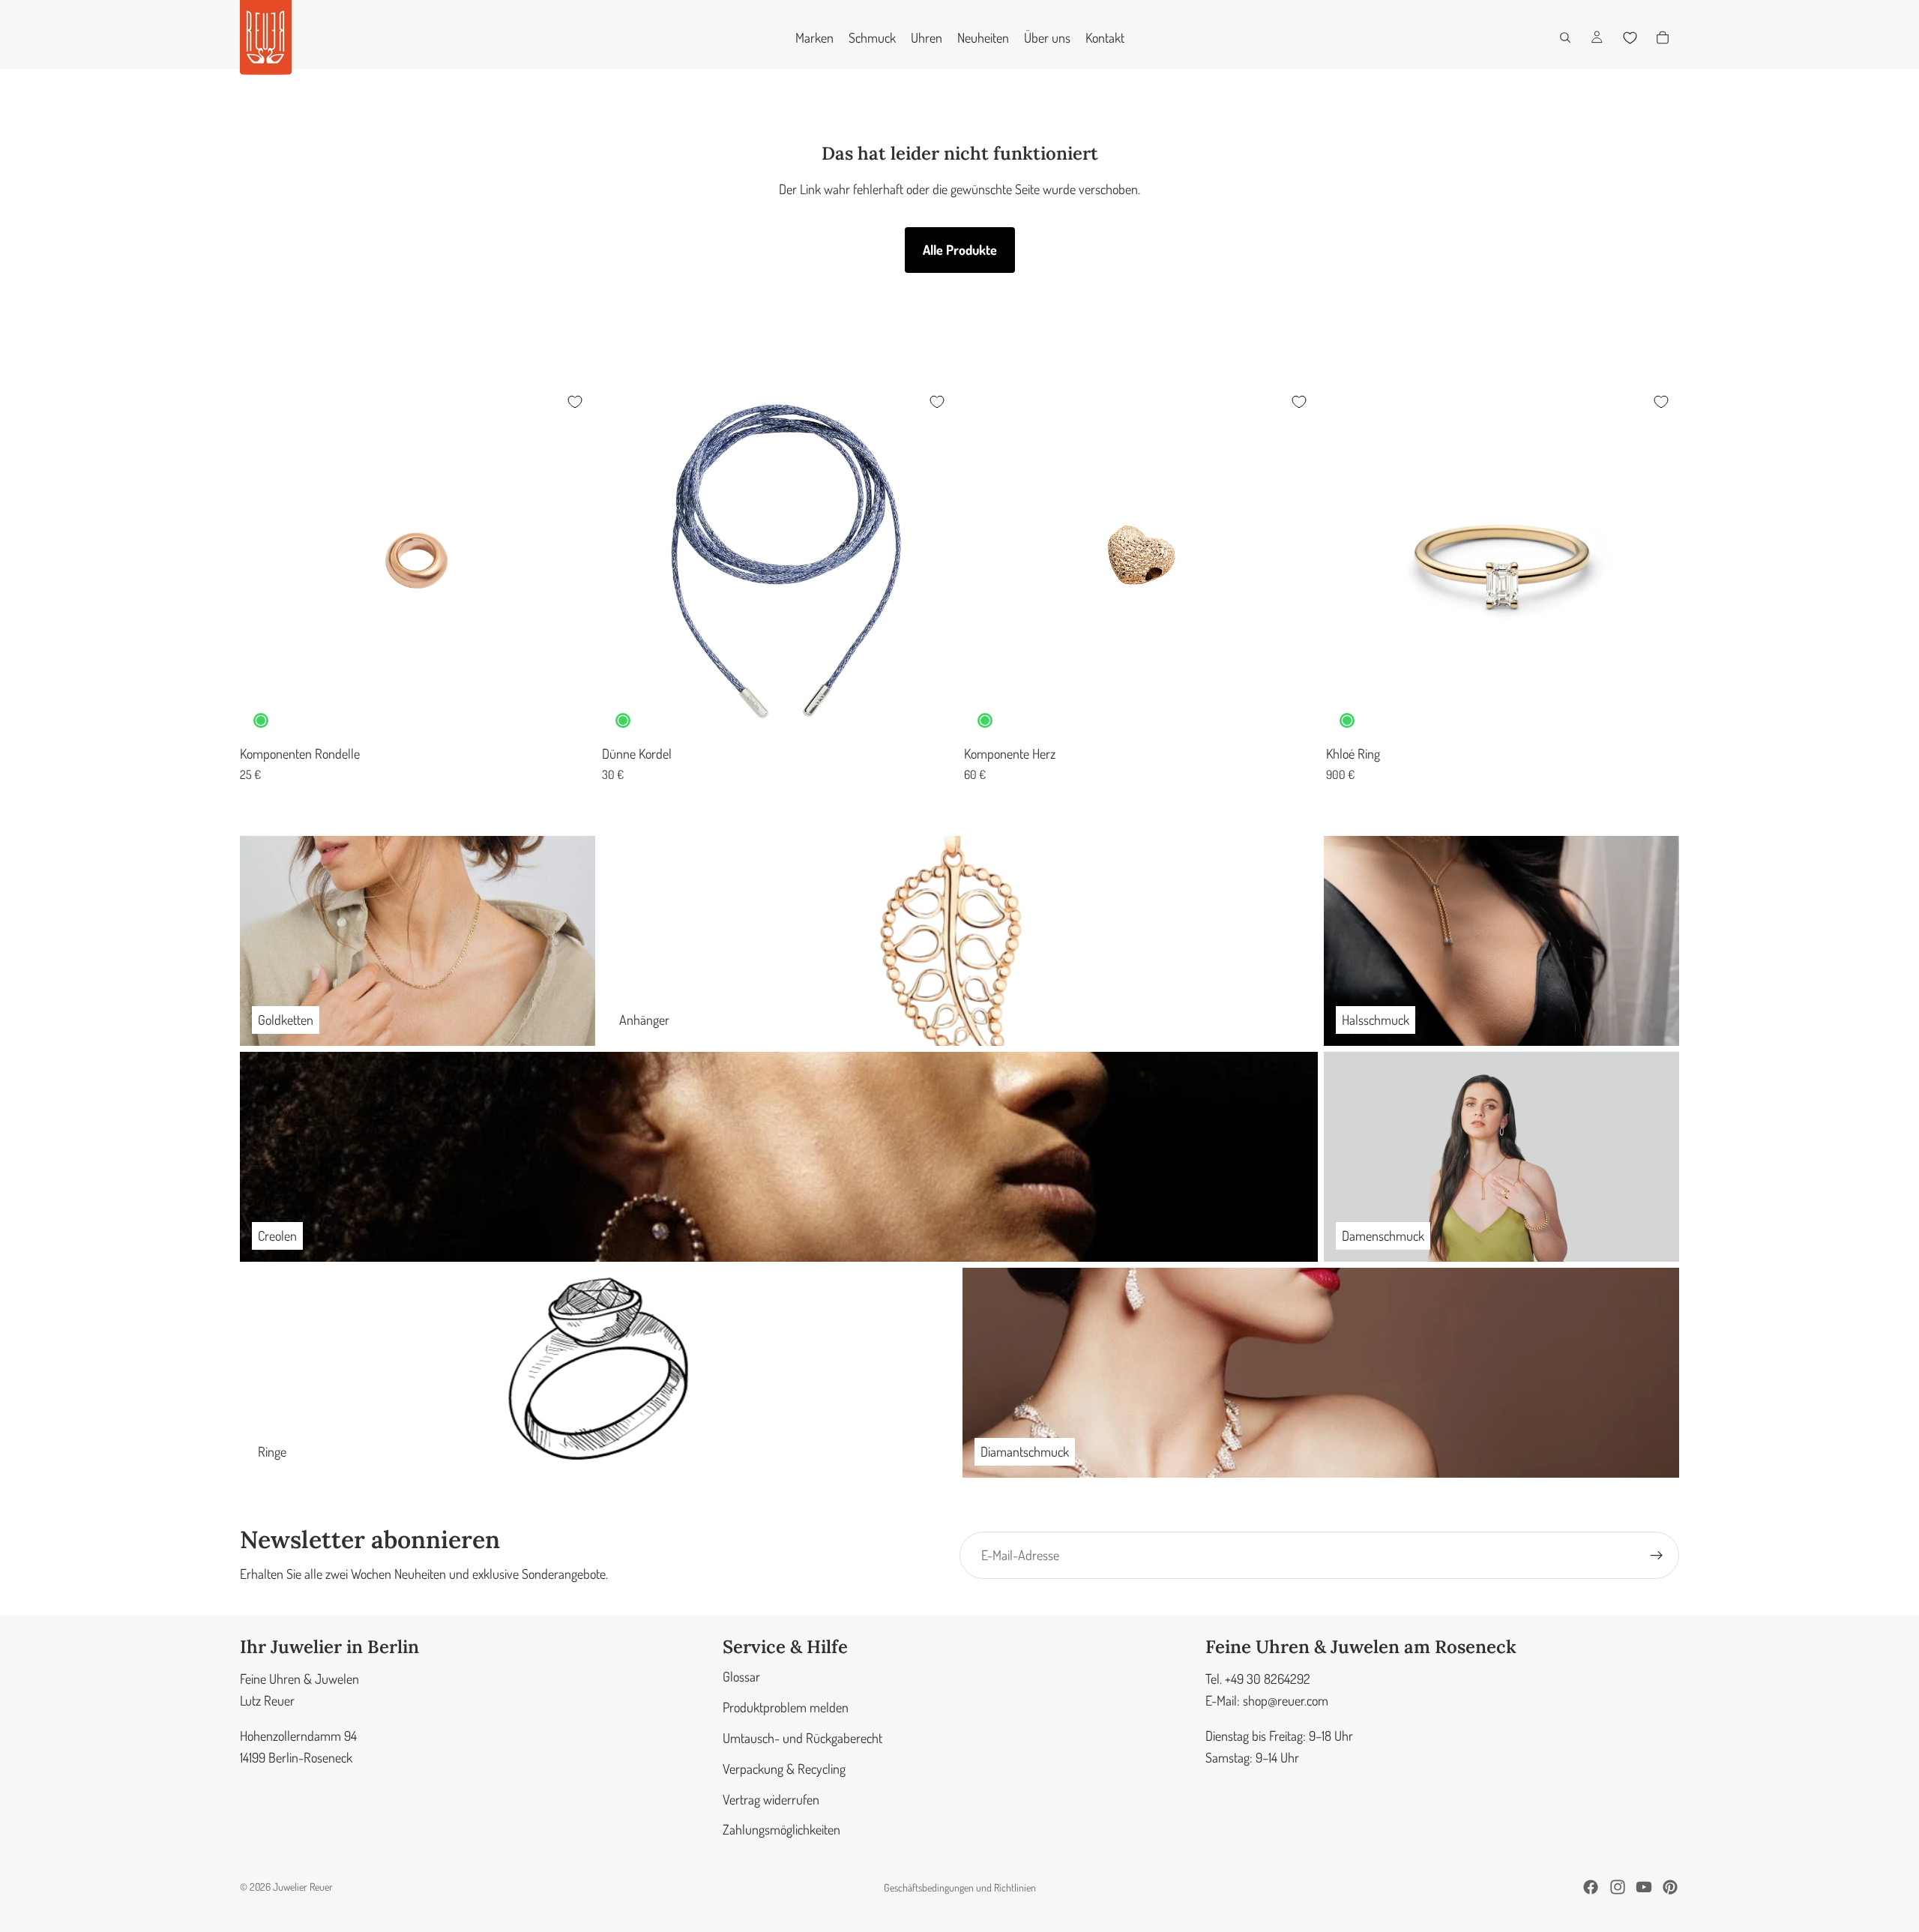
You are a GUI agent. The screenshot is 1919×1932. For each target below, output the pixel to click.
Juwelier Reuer (303, 1887)
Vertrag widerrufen (771, 1799)
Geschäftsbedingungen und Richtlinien (960, 1887)
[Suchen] (1565, 37)
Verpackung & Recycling (784, 1769)
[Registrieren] (1657, 1556)
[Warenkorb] (1663, 37)
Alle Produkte (960, 250)
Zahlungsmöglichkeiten (781, 1830)
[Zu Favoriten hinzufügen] (575, 402)
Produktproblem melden (786, 1707)
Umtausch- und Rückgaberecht (802, 1738)
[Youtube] (1644, 1887)
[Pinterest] (1670, 1887)
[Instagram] (1618, 1887)
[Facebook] (1591, 1887)
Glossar (741, 1677)
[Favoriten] (1630, 37)
